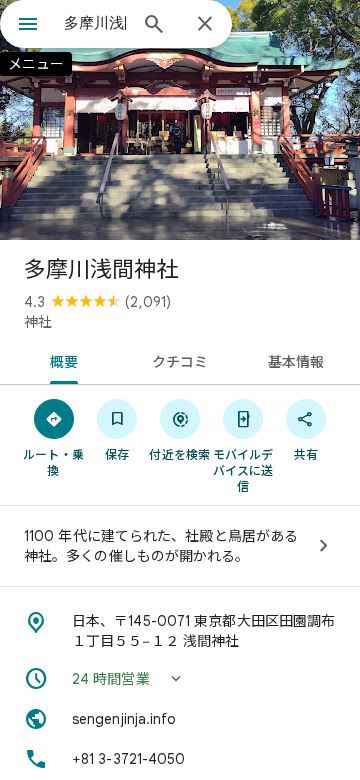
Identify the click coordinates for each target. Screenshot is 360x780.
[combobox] (95, 23)
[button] (180, 679)
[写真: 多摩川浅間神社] (180, 120)
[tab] (59, 360)
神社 (38, 322)
